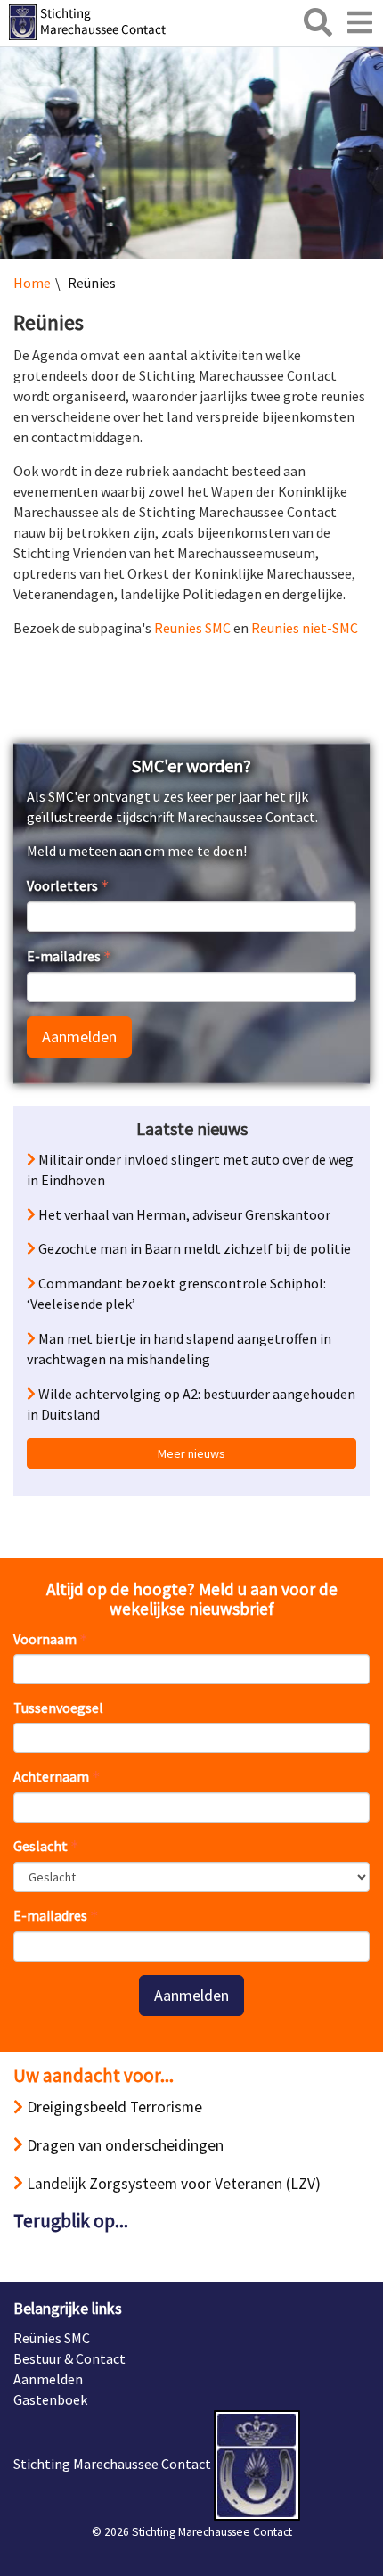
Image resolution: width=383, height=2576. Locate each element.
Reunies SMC (192, 628)
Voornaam (45, 1639)
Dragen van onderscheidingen (123, 2145)
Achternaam (51, 1776)
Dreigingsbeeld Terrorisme (113, 2107)
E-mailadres (64, 956)
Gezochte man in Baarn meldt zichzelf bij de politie (196, 1248)
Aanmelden (79, 1037)
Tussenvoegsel (58, 1708)
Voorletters (62, 885)
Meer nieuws (191, 1453)
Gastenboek (50, 2399)
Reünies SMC (52, 2338)
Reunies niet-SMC (305, 628)
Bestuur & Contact (69, 2358)
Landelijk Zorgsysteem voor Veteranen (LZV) (172, 2184)
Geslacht (41, 1846)
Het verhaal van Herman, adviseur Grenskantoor (183, 1214)
